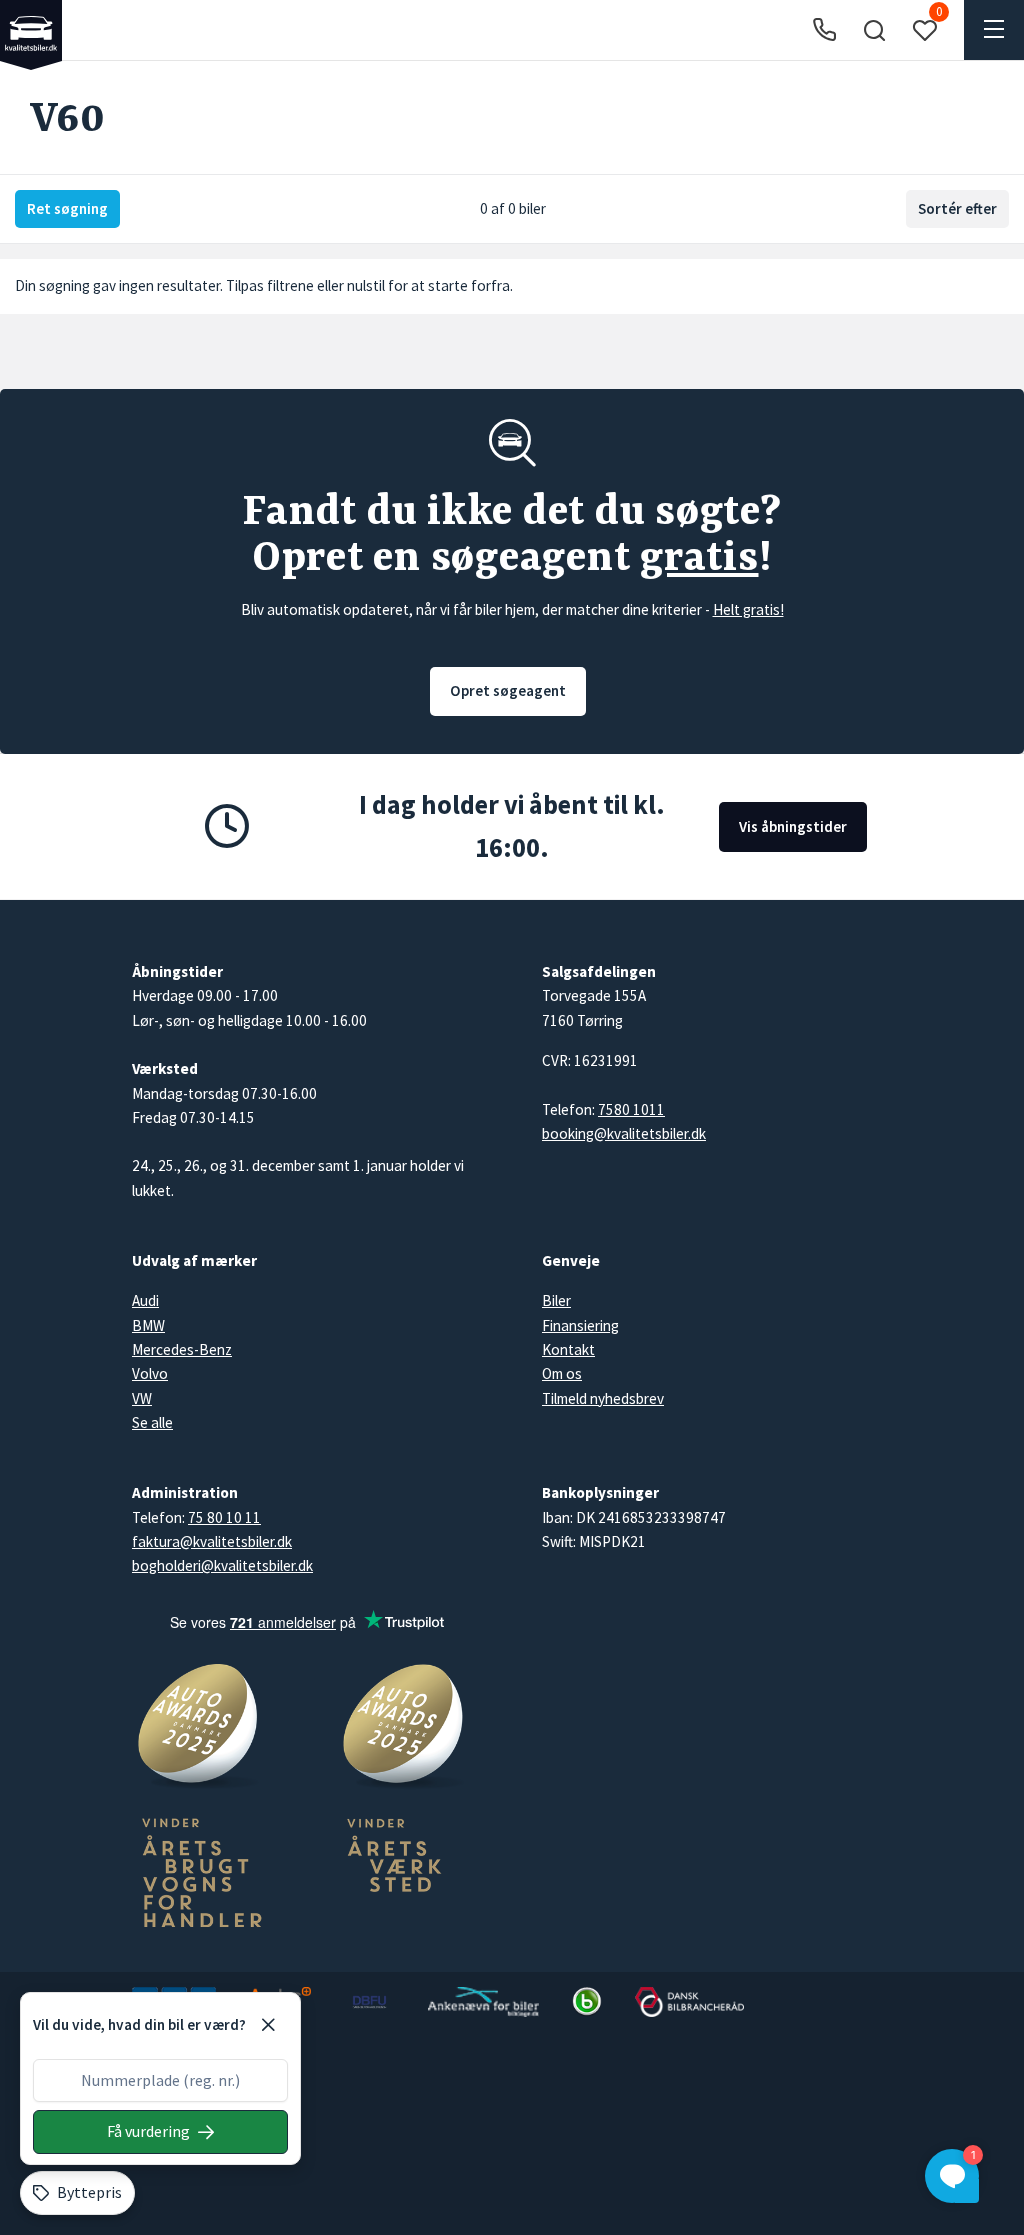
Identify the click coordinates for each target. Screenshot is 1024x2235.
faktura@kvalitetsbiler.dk (212, 1541)
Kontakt (568, 1349)
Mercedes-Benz (182, 1349)
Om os (562, 1373)
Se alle (152, 1422)
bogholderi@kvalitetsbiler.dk (222, 1565)
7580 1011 (631, 1109)
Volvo (150, 1373)
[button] (874, 30)
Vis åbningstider (793, 826)
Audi (145, 1300)
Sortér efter (957, 208)
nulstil (366, 285)
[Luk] (268, 2025)
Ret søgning (67, 208)
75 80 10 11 (224, 1517)
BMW (148, 1325)
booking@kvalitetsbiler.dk (624, 1133)
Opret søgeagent (508, 690)
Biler (556, 1300)
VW (142, 1398)
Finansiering (580, 1325)
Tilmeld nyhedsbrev (603, 1398)
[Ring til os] (824, 30)
